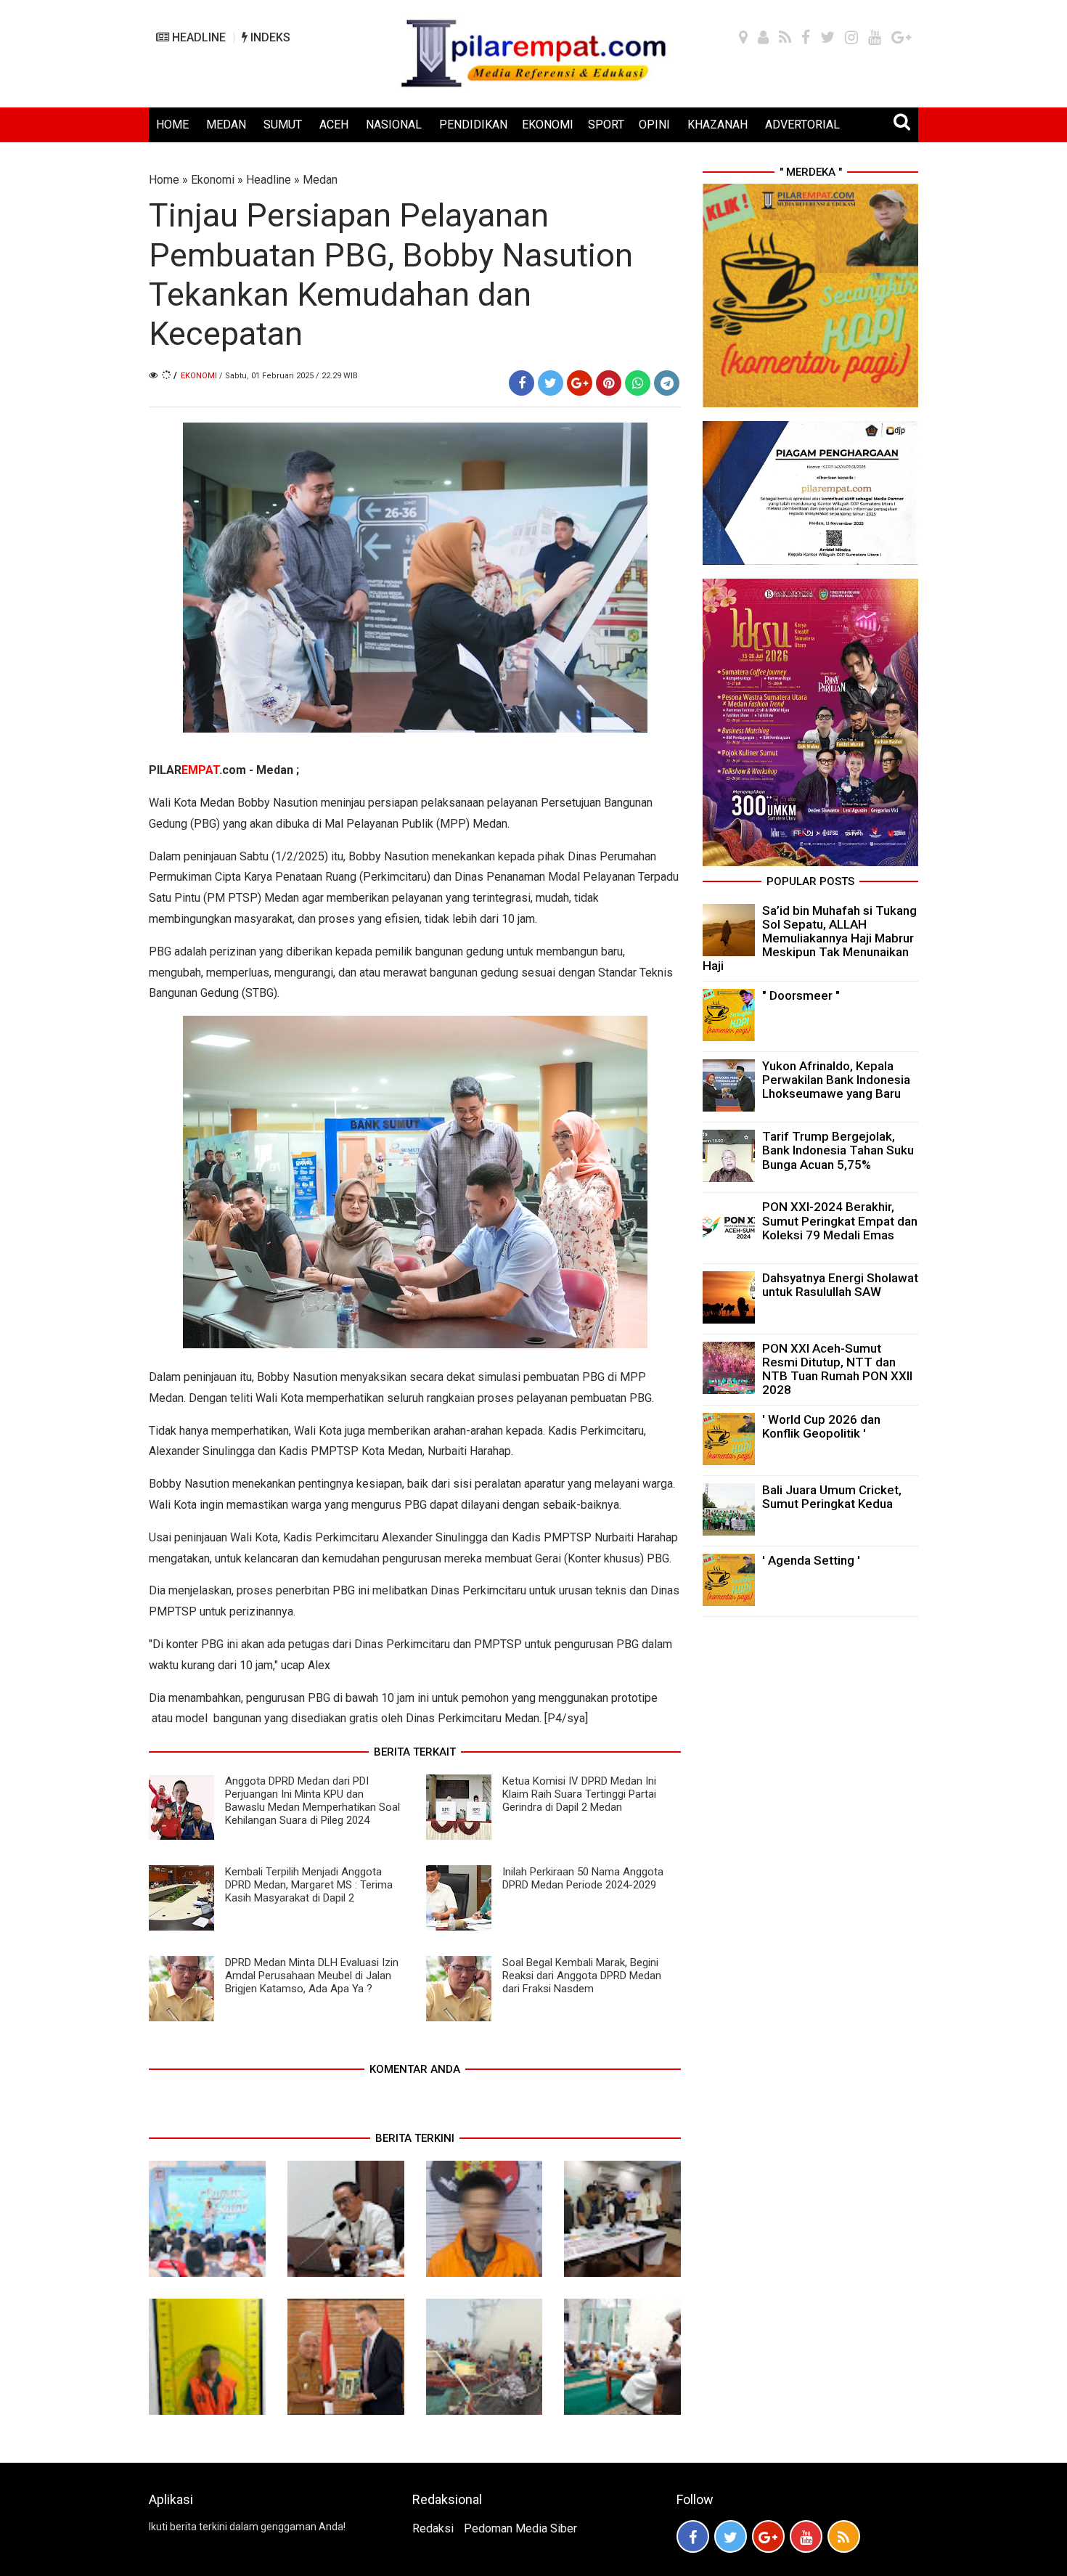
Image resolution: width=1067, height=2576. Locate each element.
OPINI (654, 125)
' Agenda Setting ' (811, 1560)
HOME (172, 125)
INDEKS (269, 37)
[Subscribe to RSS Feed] (844, 2536)
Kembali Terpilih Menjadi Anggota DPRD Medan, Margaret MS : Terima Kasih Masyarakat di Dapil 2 (309, 1885)
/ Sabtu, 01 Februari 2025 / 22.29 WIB (289, 376)
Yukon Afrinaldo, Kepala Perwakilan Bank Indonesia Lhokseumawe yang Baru (836, 1080)
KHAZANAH (718, 125)
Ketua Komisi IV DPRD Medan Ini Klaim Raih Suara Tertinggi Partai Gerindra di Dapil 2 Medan (579, 1794)
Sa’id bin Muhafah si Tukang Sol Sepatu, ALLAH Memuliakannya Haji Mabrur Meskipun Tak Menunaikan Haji (810, 938)
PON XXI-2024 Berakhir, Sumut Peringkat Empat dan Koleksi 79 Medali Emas (840, 1220)
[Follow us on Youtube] (806, 2536)
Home (164, 180)
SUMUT (283, 125)
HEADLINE (197, 37)
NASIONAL (394, 125)
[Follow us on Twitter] (731, 2536)
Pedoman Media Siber (520, 2528)
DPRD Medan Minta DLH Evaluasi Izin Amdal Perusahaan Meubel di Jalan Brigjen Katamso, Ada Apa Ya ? (312, 1976)
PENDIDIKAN (473, 125)
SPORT (606, 125)
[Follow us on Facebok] (693, 2536)
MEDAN (226, 125)
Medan (320, 180)
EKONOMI (548, 125)
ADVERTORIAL (802, 125)
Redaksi (433, 2528)
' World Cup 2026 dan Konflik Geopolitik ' (821, 1426)
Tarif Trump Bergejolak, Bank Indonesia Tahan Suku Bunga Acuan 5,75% (838, 1150)
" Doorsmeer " (801, 995)
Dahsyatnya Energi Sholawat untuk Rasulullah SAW (840, 1285)
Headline (269, 180)
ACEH (334, 125)
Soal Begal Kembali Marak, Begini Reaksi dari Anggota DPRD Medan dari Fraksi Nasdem (582, 1976)
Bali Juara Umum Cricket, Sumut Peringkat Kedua (832, 1497)
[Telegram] (667, 383)
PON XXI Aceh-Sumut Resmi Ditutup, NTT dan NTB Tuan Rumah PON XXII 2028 (837, 1369)
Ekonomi (213, 180)
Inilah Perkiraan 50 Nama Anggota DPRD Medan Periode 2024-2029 (583, 1878)
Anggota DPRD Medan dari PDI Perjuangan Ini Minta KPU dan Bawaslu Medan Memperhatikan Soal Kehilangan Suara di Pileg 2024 (312, 1801)
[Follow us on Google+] (768, 2536)
